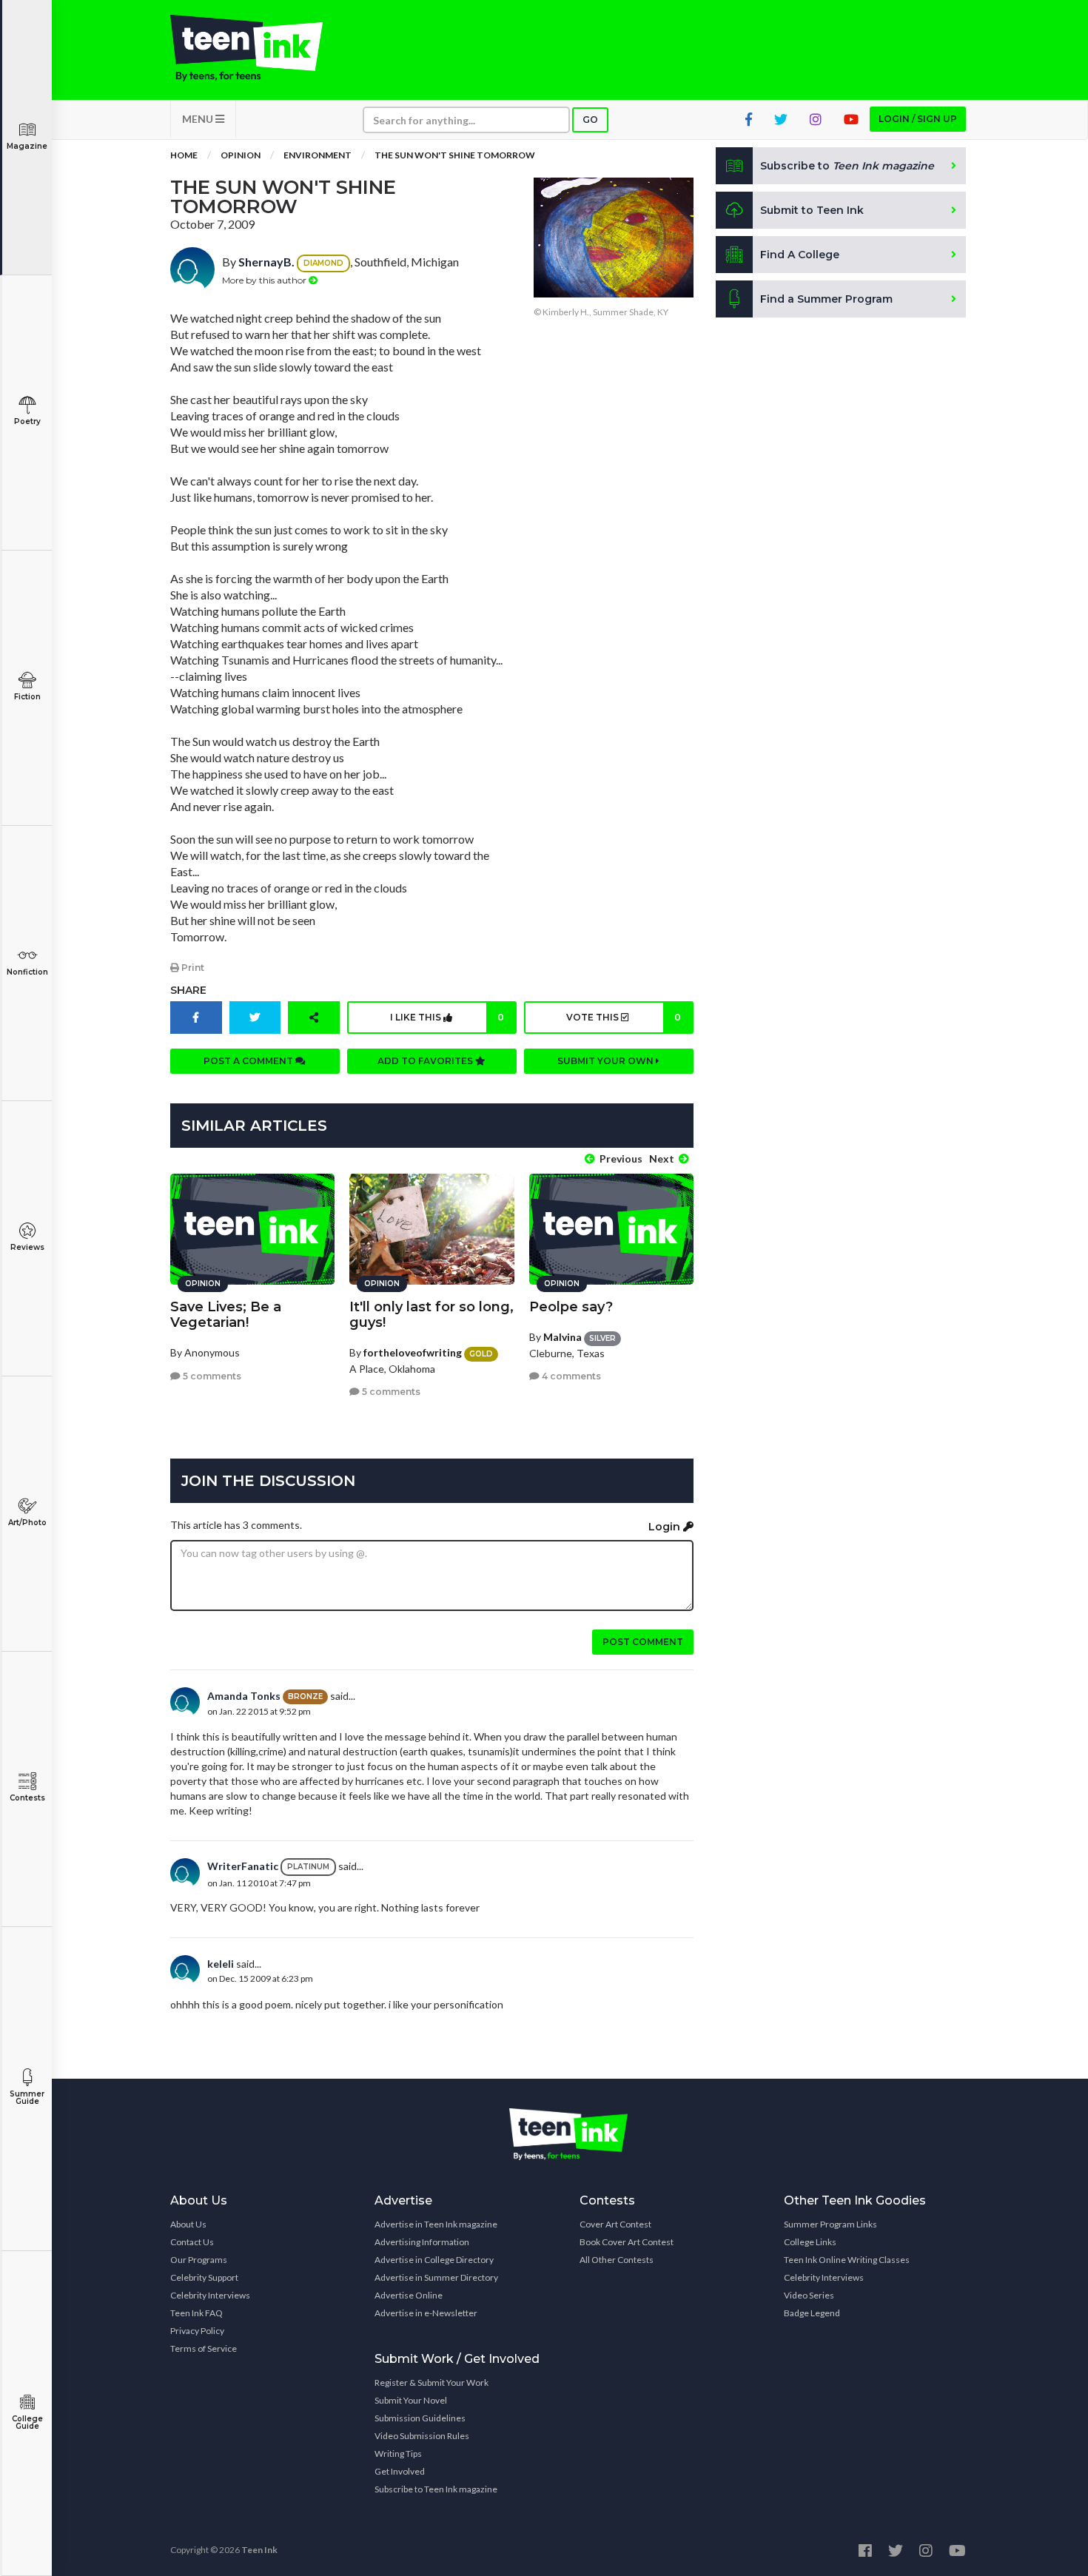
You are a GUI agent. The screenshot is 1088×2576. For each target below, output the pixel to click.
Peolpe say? (571, 1307)
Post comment (643, 1642)
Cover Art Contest (615, 2224)
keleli (221, 1964)
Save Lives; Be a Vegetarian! (226, 1315)
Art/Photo (27, 1523)
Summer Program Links (830, 2224)
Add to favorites (426, 1061)
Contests (27, 1798)
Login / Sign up (918, 119)
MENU (199, 119)
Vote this (623, 1017)
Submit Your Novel (411, 2400)
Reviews (27, 1247)
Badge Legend (812, 2313)
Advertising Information (422, 2242)
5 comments (211, 1376)
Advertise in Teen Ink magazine (436, 2224)
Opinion (241, 155)
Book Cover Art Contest (627, 2242)
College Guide (27, 2422)
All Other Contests (617, 2260)
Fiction (27, 697)
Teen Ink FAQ (197, 2313)
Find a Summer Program (826, 299)
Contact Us (192, 2242)
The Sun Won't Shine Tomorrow (455, 155)
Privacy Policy (197, 2331)
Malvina (563, 1337)
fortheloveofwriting (413, 1352)
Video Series (809, 2295)
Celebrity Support (204, 2277)
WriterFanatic (243, 1866)
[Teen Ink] (261, 48)
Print (192, 968)
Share (188, 990)
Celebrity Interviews (210, 2295)
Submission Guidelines (420, 2418)
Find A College (800, 255)
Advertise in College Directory (434, 2260)
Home (184, 155)
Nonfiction (27, 972)
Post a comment (249, 1061)
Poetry (27, 421)
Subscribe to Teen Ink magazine (436, 2489)
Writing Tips (398, 2454)
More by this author (265, 280)
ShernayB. (266, 262)
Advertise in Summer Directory (436, 2277)
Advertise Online (409, 2295)
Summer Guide (27, 2098)
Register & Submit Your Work (431, 2382)
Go (590, 120)
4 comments (570, 1376)
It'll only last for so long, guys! (431, 1315)
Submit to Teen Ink (812, 210)
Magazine (27, 146)
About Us (188, 2224)
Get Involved (400, 2471)
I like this (447, 1017)
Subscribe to (847, 166)
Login (666, 1527)
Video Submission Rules (422, 2436)
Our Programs (199, 2260)
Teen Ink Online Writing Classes (847, 2260)
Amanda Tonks (244, 1696)
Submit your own (607, 1061)
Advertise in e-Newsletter (426, 2313)
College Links (810, 2242)
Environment (318, 155)
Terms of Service (204, 2348)
